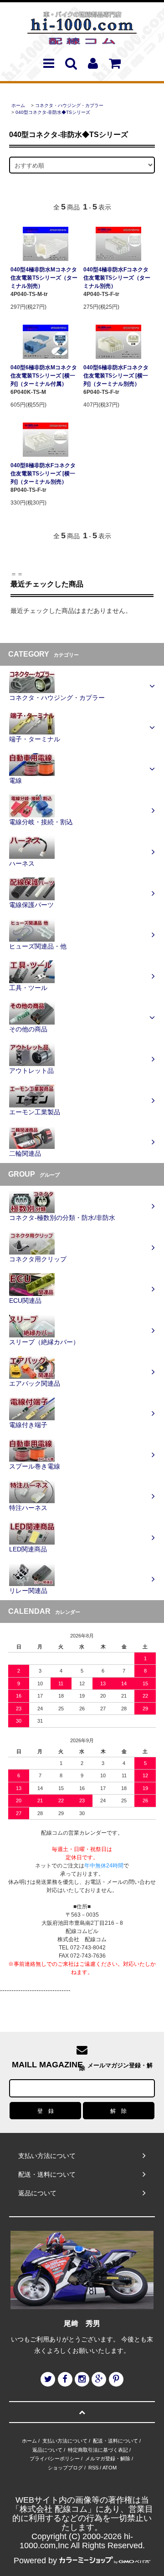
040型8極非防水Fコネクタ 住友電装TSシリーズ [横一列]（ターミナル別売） (43, 474)
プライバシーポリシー (55, 2459)
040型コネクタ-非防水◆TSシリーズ (53, 112)
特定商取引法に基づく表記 (98, 2450)
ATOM (110, 2468)
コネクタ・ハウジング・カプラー (69, 105)
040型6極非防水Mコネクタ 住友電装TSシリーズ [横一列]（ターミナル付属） (44, 376)
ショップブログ (65, 2468)
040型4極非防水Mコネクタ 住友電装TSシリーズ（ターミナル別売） (44, 278)
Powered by (35, 2561)
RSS (93, 2468)
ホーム (18, 105)
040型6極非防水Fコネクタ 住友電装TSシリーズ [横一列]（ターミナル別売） (116, 376)
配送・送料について (115, 2441)
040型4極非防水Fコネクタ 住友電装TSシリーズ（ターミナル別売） (117, 278)
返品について (47, 2450)
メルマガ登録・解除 (108, 2459)
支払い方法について (65, 2441)
